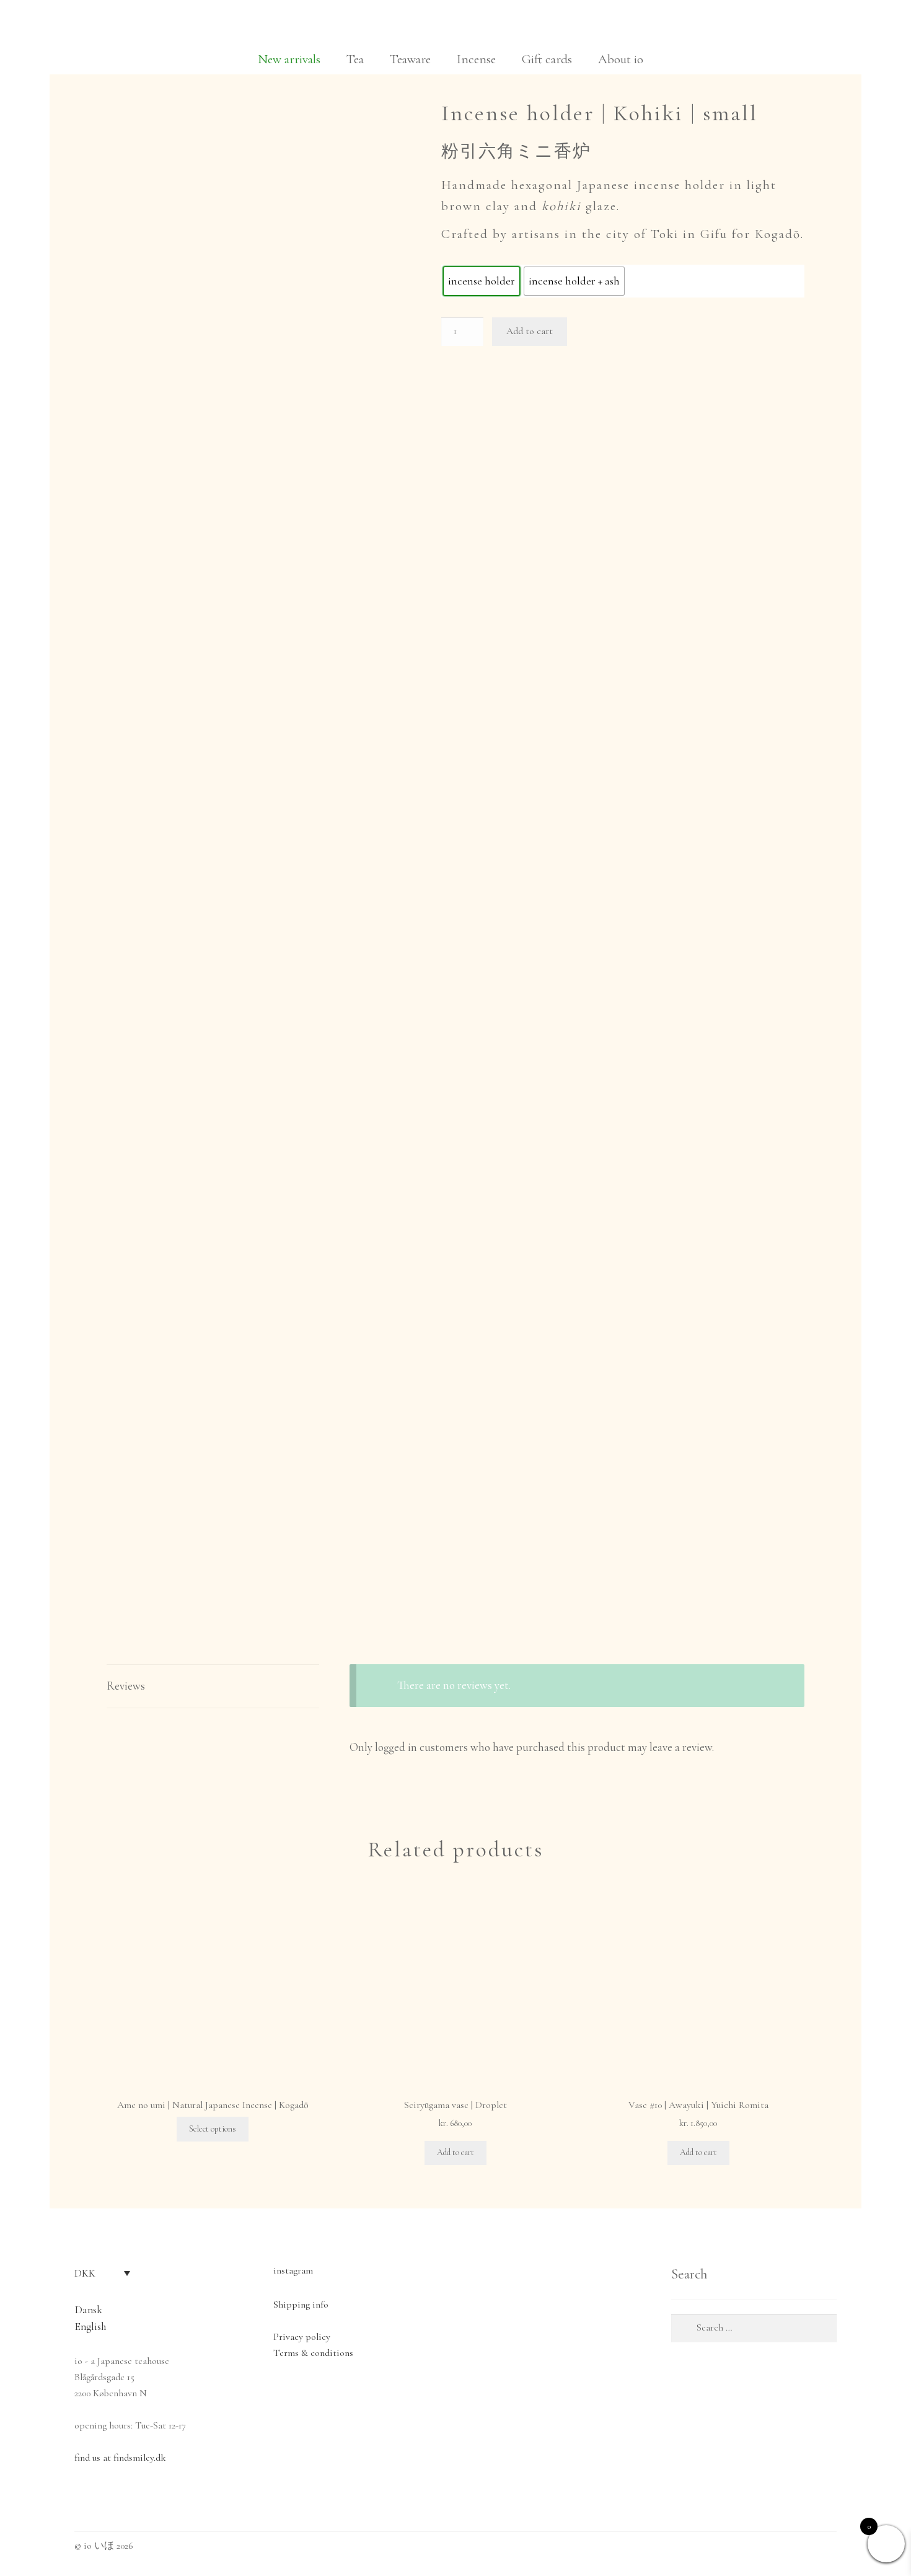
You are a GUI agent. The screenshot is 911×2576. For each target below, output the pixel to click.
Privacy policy (302, 2337)
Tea (355, 59)
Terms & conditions (313, 2353)
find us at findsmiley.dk (120, 2458)
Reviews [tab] (126, 1686)
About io (621, 59)
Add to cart (530, 331)
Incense (476, 59)
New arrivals (289, 59)
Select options (213, 2129)
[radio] (482, 281)
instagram (293, 2270)
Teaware (410, 59)
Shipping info (301, 2305)
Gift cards (547, 59)
